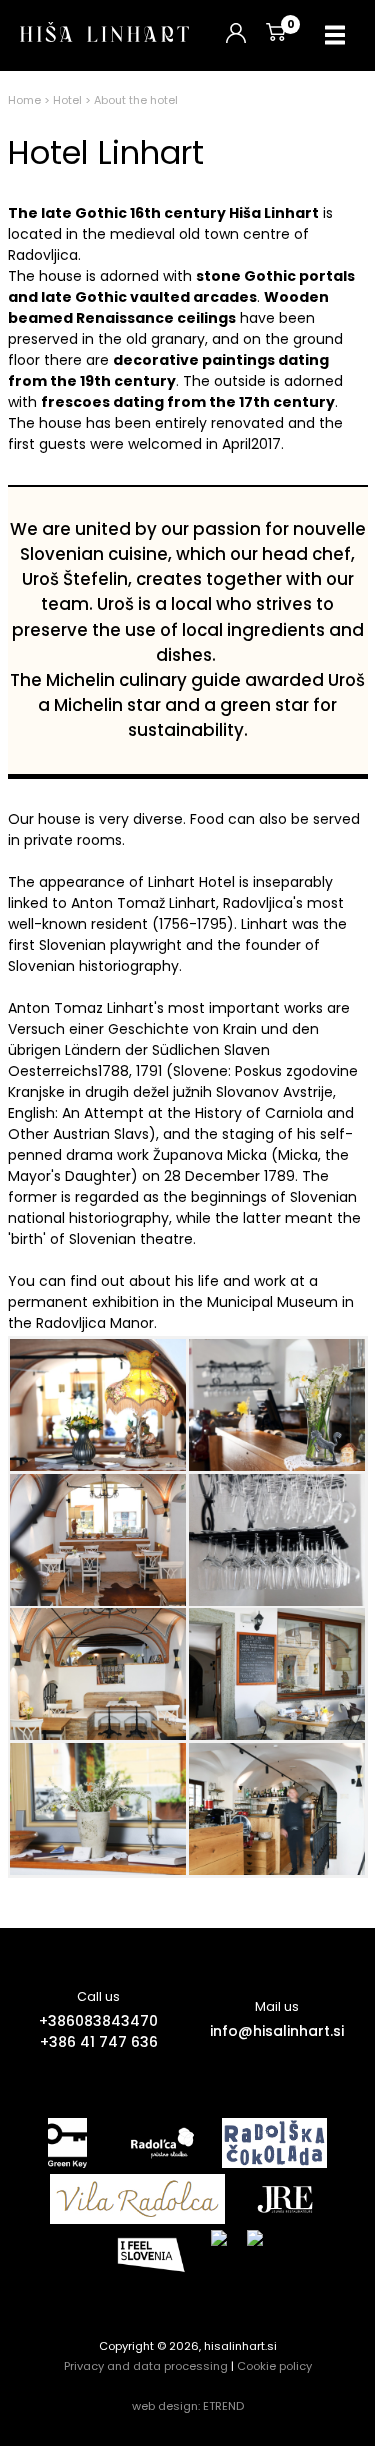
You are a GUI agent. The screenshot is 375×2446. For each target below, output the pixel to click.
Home (24, 100)
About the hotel (136, 100)
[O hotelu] (98, 1405)
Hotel (67, 100)
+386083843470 (98, 2021)
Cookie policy (274, 2366)
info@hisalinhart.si (277, 2031)
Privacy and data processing (146, 2366)
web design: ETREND (188, 2406)
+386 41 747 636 (99, 2042)
